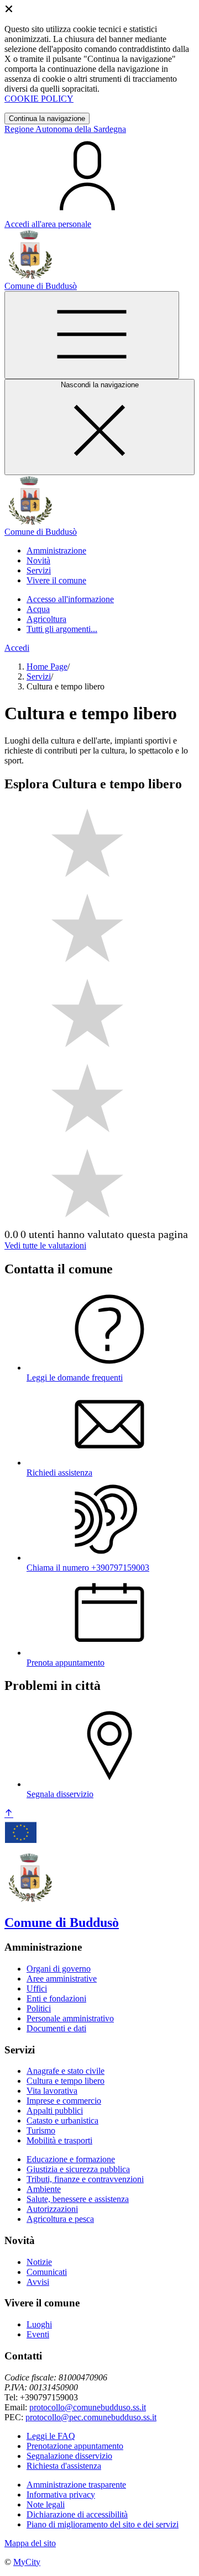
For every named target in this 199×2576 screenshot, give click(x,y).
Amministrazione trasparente (76, 2485)
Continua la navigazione (47, 118)
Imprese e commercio (64, 2101)
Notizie (39, 2262)
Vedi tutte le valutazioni (45, 1245)
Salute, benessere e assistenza (78, 2199)
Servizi (39, 676)
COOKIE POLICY (39, 99)
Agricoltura (46, 619)
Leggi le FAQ (51, 2436)
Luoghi (39, 2324)
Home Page (47, 667)
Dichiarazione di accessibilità (77, 2514)
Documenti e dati (56, 2028)
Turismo (41, 2130)
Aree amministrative (62, 1979)
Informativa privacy (61, 2495)
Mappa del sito (30, 2543)
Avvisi (38, 2282)
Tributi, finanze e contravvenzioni (85, 2179)
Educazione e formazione (71, 2159)
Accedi (17, 648)
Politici (39, 2008)
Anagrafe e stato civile (66, 2071)
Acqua (38, 609)
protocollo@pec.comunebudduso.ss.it (91, 2417)
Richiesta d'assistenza (64, 2466)
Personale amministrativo (70, 2018)
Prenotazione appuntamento (75, 2446)
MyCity (27, 2562)
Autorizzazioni (52, 2209)
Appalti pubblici (55, 2111)
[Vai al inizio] (9, 1814)
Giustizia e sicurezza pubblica (78, 2169)
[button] (56, 551)
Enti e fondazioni (56, 1998)
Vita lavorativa (52, 2091)
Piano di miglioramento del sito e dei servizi (103, 2524)
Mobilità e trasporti (59, 2140)
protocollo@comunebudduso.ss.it (88, 2407)
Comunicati (47, 2272)
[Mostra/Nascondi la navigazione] (92, 335)
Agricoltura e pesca (60, 2219)
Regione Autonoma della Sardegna (65, 129)
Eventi (38, 2334)
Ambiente (44, 2189)
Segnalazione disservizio (69, 2456)
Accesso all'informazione (70, 599)
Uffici (37, 1988)
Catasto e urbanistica (62, 2121)
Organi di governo (59, 1969)
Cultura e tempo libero (66, 2081)
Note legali (46, 2504)
